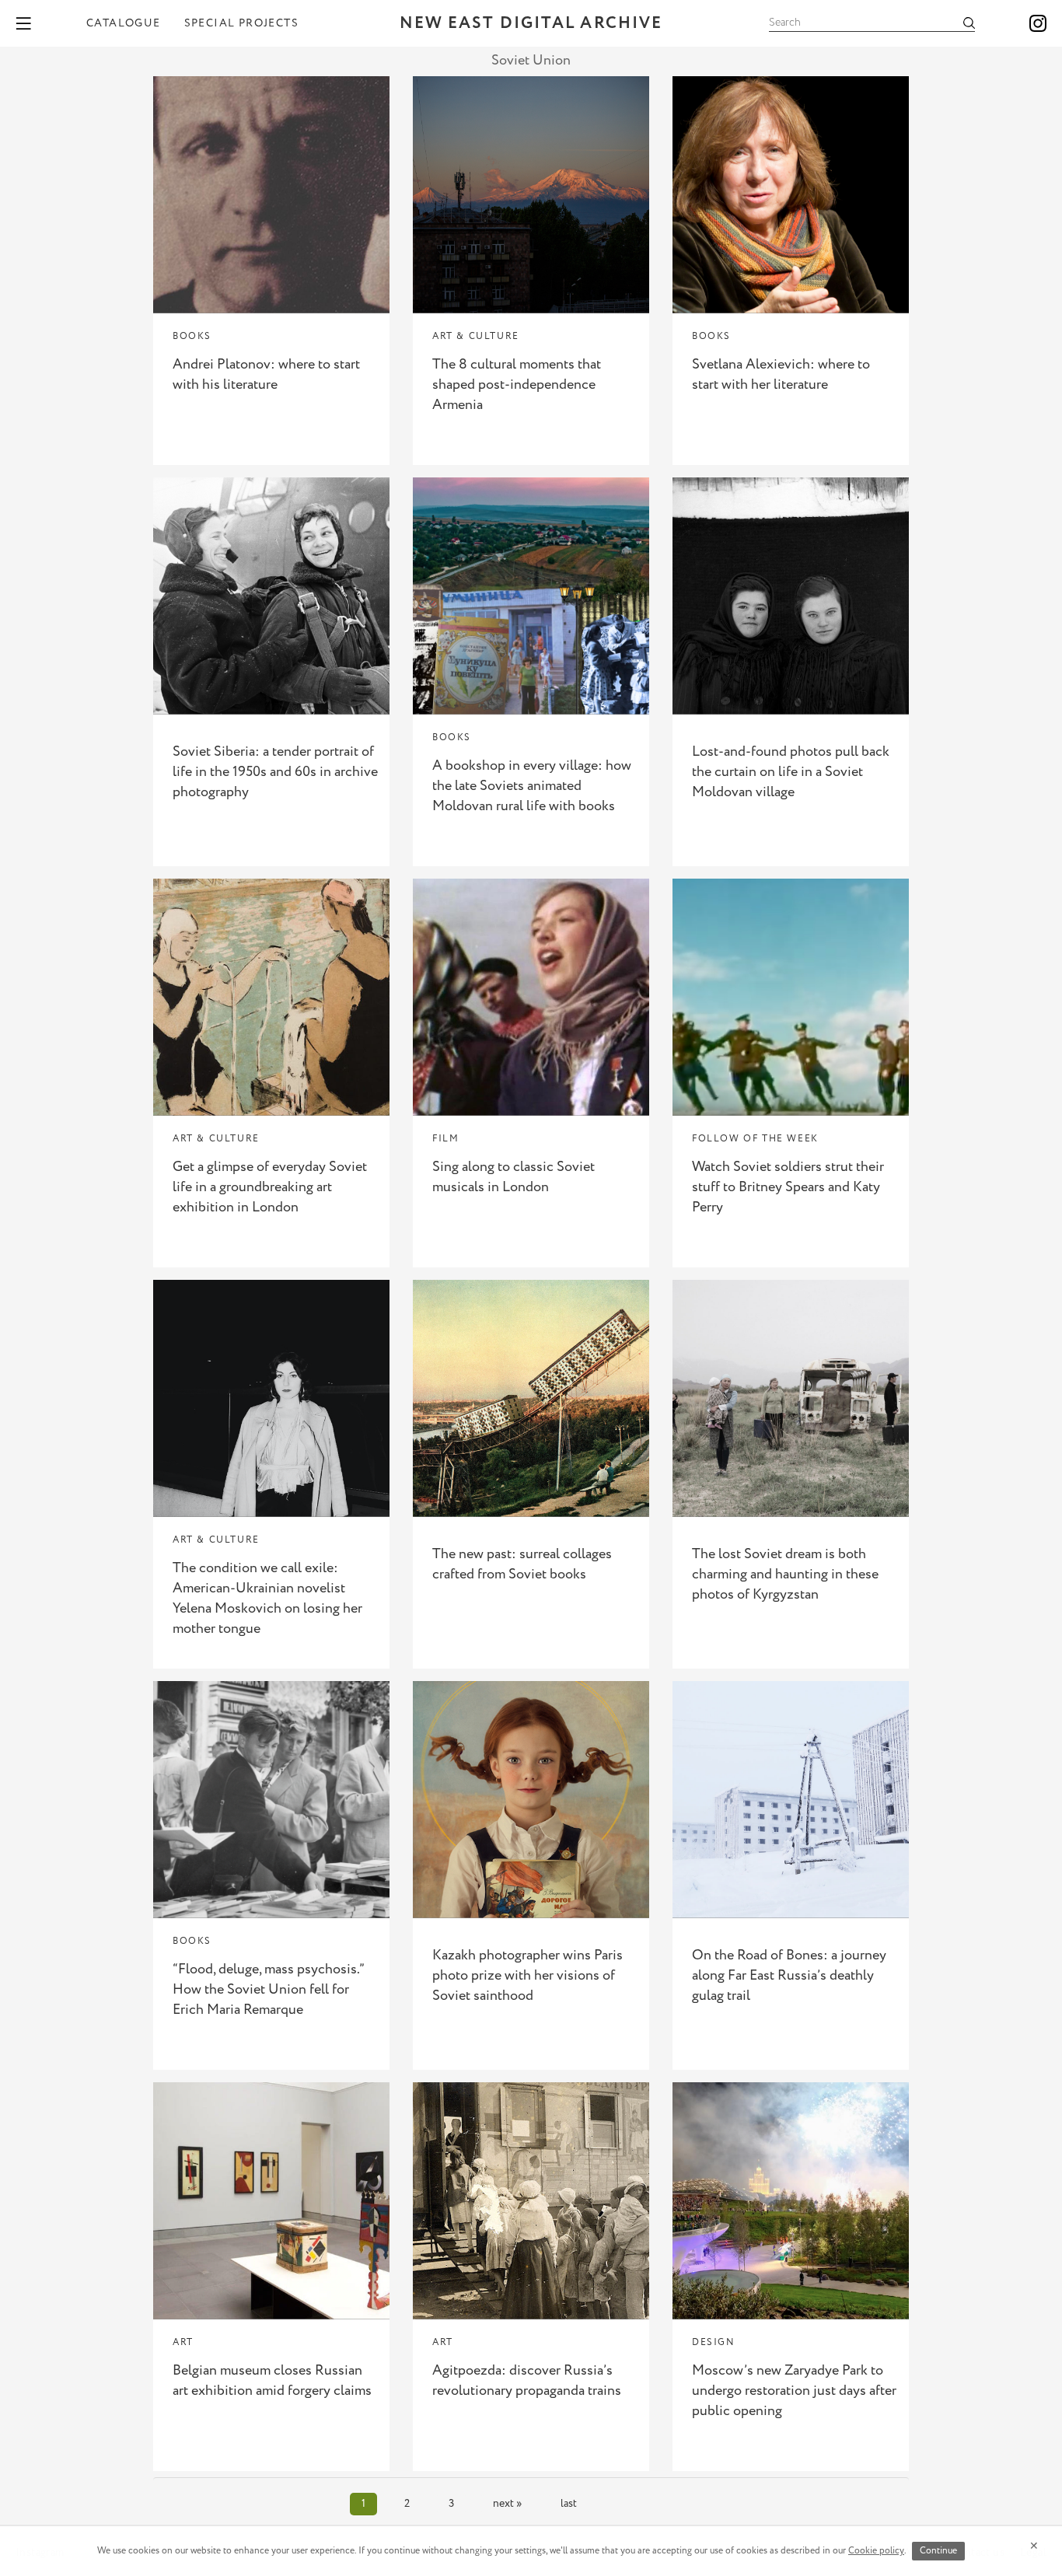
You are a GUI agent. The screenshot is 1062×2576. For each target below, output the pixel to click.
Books (192, 336)
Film (445, 1139)
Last (569, 2504)
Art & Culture (476, 336)
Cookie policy (876, 2551)
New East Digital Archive (531, 24)
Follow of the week (755, 1139)
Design (714, 2342)
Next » (507, 2504)
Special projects (241, 23)
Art (183, 2342)
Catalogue (124, 23)
